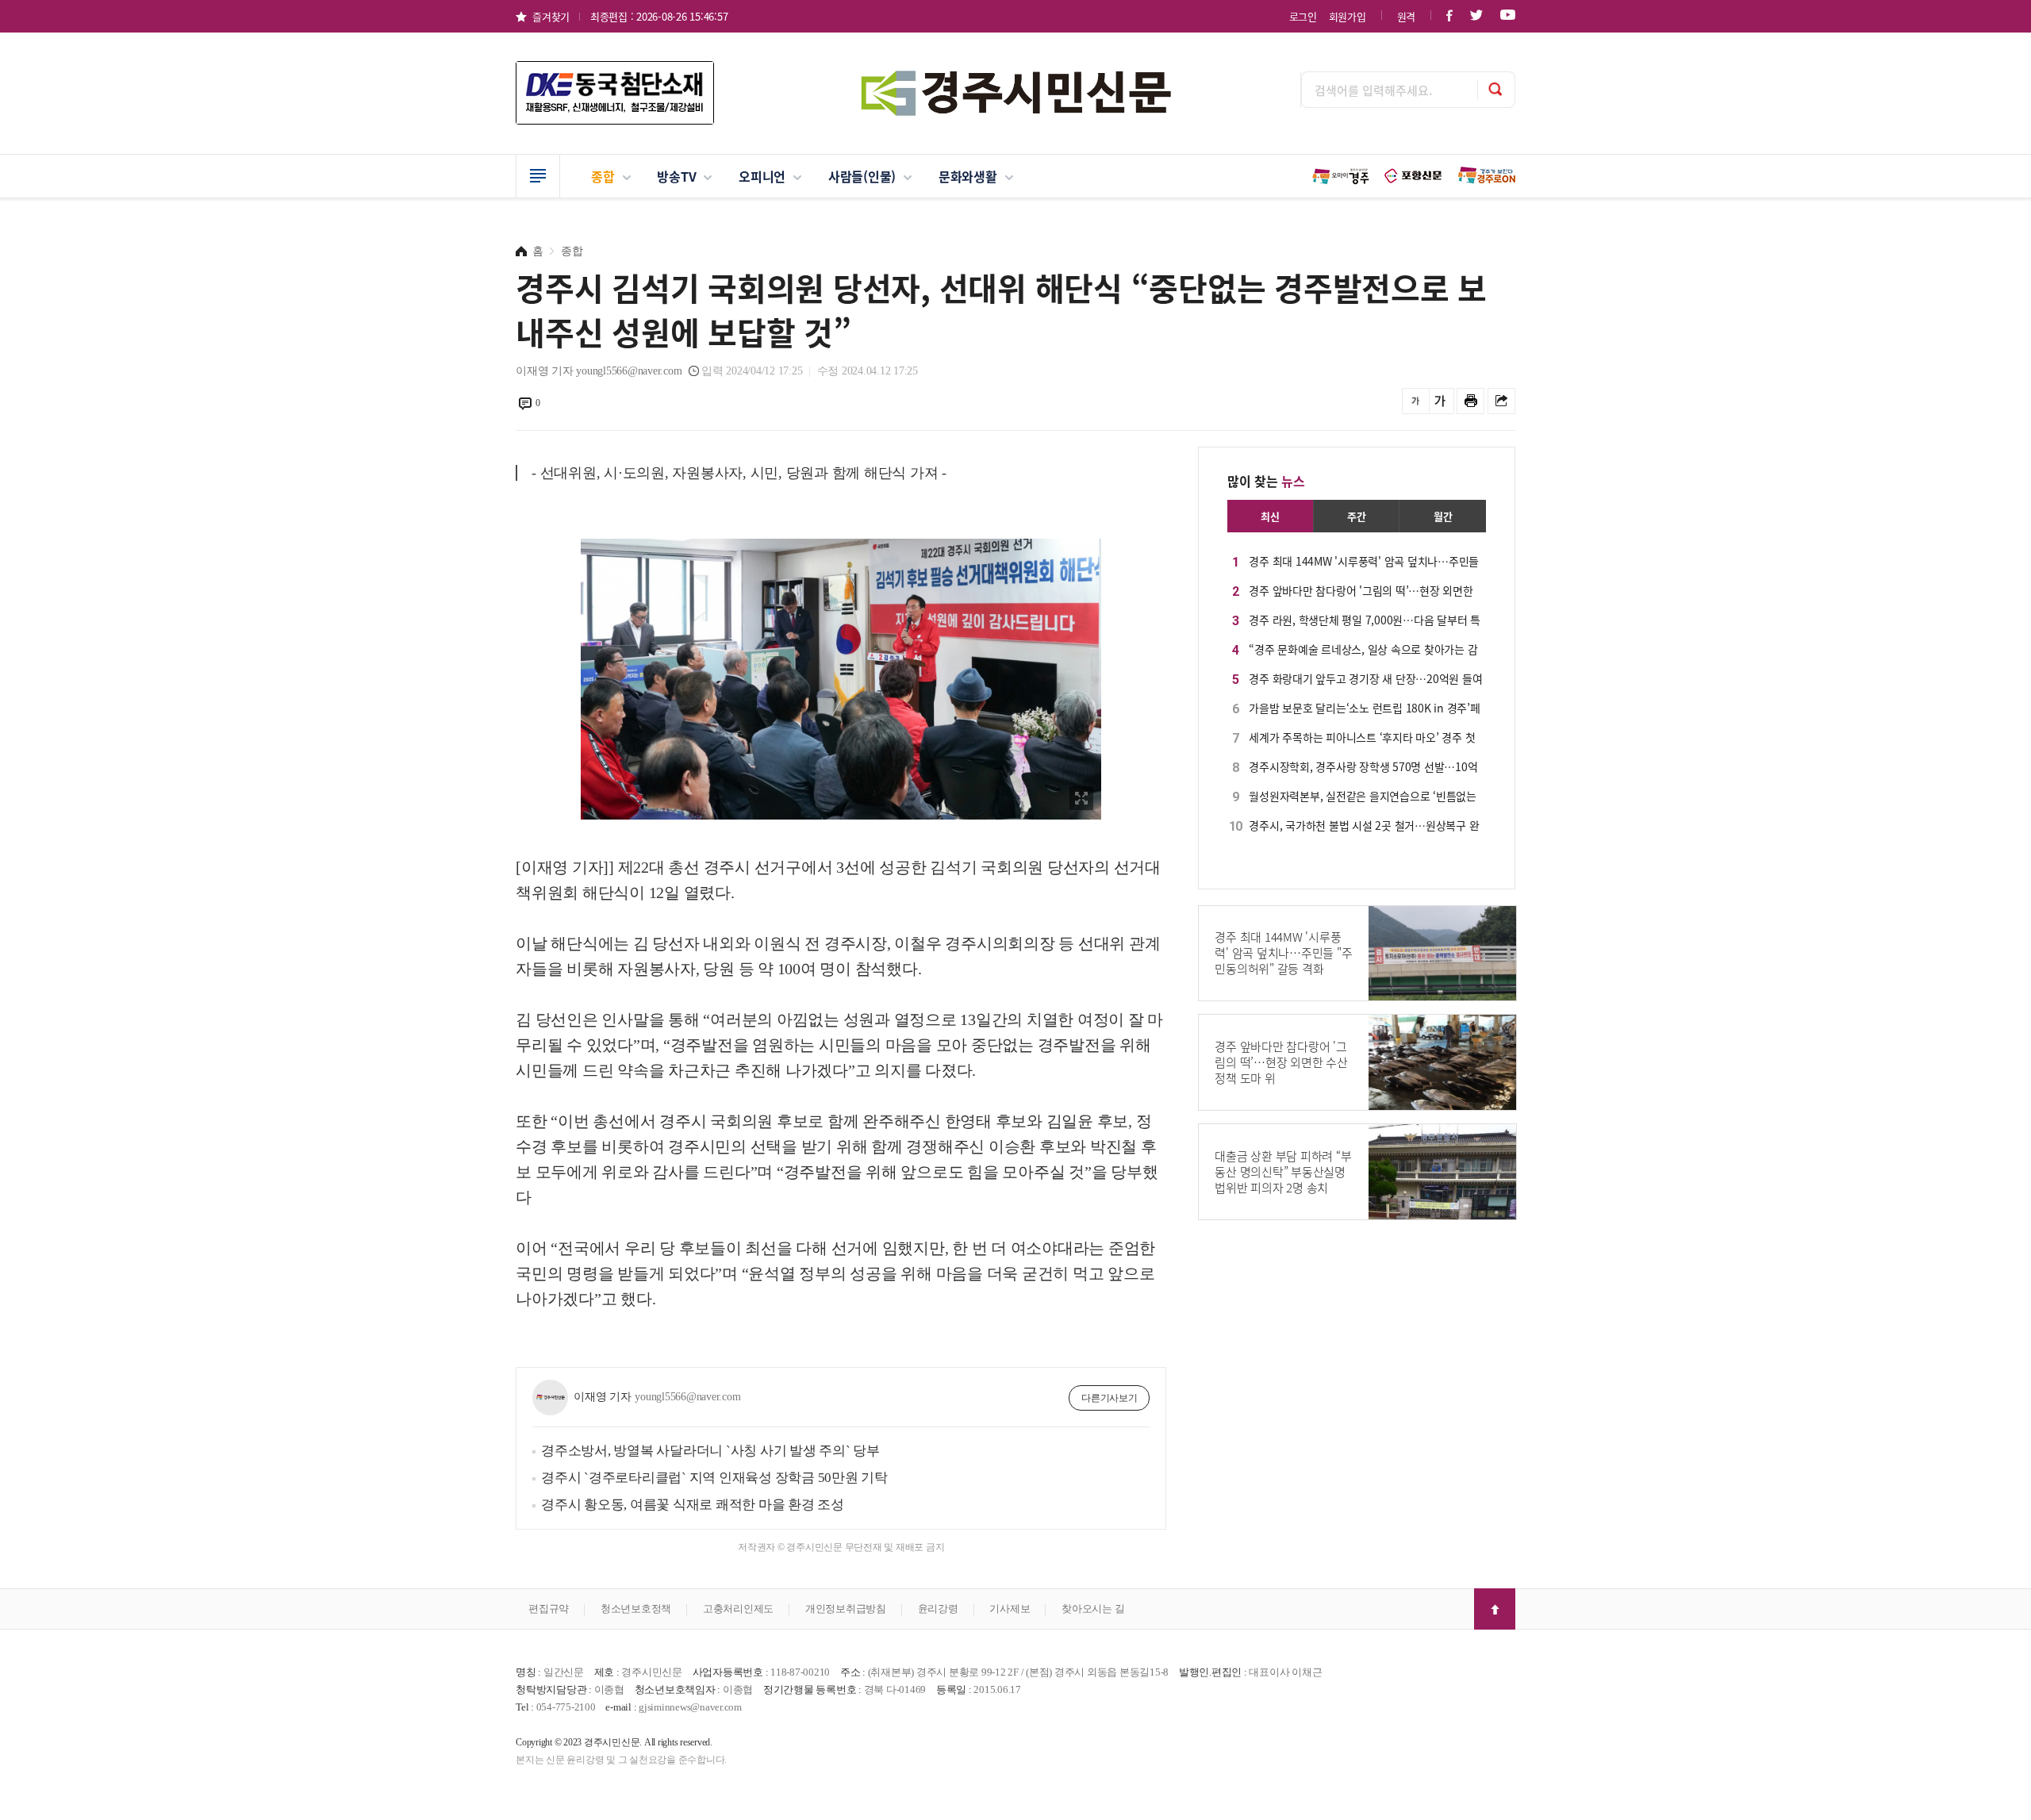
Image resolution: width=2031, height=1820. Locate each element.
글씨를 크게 (1440, 401)
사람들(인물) (862, 176)
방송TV (676, 176)
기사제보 (1010, 1609)
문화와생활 (968, 176)
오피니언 (762, 176)
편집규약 (549, 1609)
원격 (1407, 16)
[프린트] (1470, 401)
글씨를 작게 (1416, 401)
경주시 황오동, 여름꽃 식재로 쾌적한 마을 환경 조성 (693, 1505)
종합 (603, 176)
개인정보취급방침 (846, 1609)
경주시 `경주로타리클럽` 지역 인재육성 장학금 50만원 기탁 (714, 1478)
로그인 (1303, 16)
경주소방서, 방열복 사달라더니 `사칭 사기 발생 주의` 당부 (710, 1451)
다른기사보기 (1110, 1398)
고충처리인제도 (738, 1609)
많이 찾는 (1266, 481)
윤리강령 (938, 1609)
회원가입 (1348, 16)
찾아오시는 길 (1093, 1609)
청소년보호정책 (636, 1609)
